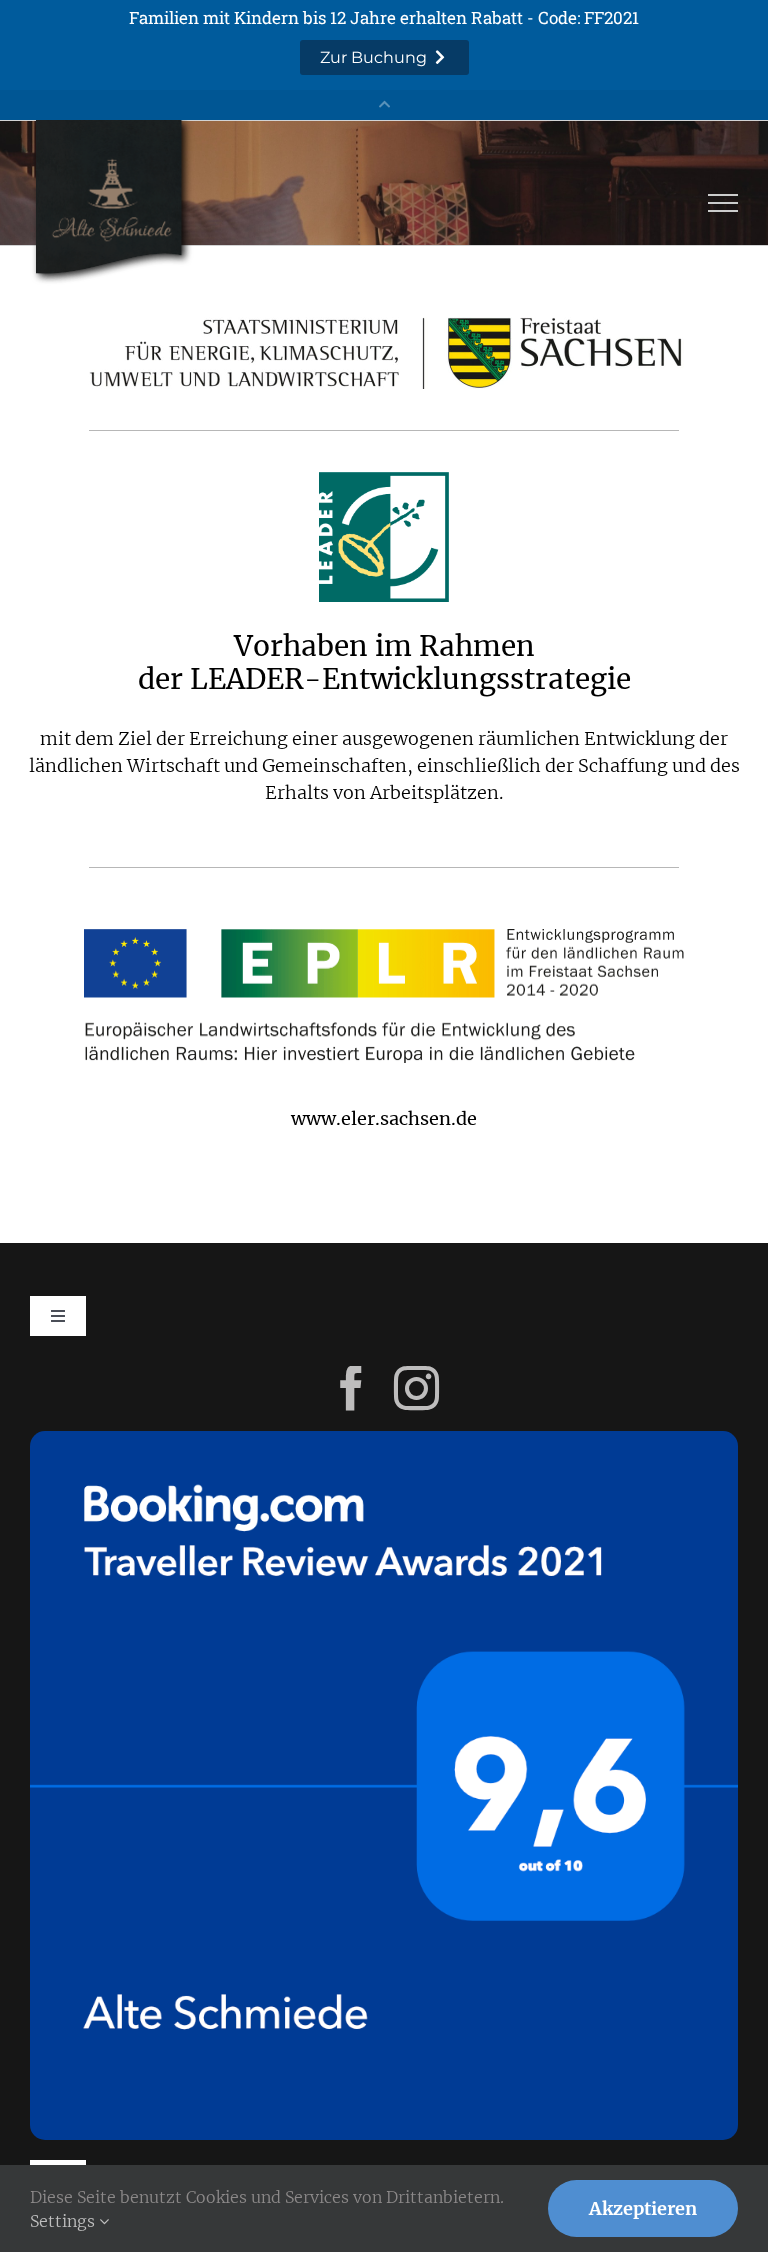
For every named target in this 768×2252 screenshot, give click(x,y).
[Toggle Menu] (723, 203)
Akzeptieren (643, 2208)
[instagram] (416, 1388)
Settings (64, 2221)
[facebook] (351, 1388)
